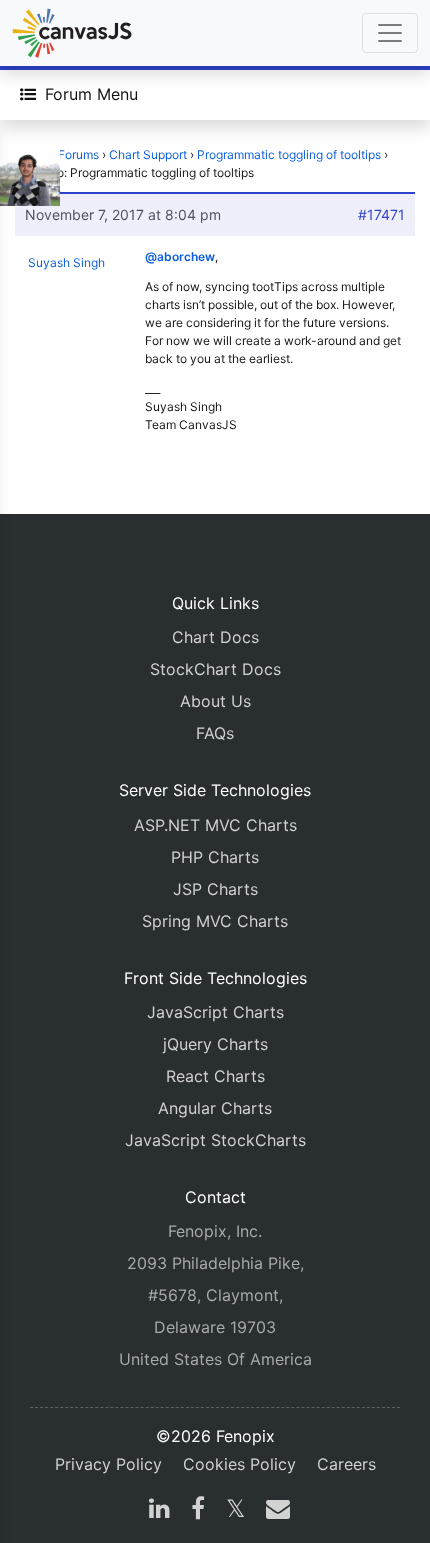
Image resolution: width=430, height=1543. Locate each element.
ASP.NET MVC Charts (215, 825)
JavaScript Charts (215, 1012)
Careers (346, 1464)
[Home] (72, 33)
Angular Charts (215, 1108)
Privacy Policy (108, 1464)
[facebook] (198, 1511)
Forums (78, 154)
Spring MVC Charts (215, 921)
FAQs (215, 733)
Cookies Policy (239, 1464)
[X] (235, 1511)
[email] (274, 1511)
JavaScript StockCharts (215, 1140)
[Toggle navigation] (390, 33)
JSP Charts (215, 889)
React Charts (215, 1076)
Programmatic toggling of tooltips (289, 154)
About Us (215, 701)
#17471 (381, 214)
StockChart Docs (215, 669)
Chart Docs (215, 637)
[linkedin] (159, 1511)
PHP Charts (215, 857)
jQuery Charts (215, 1044)
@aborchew (180, 256)
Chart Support (148, 154)
